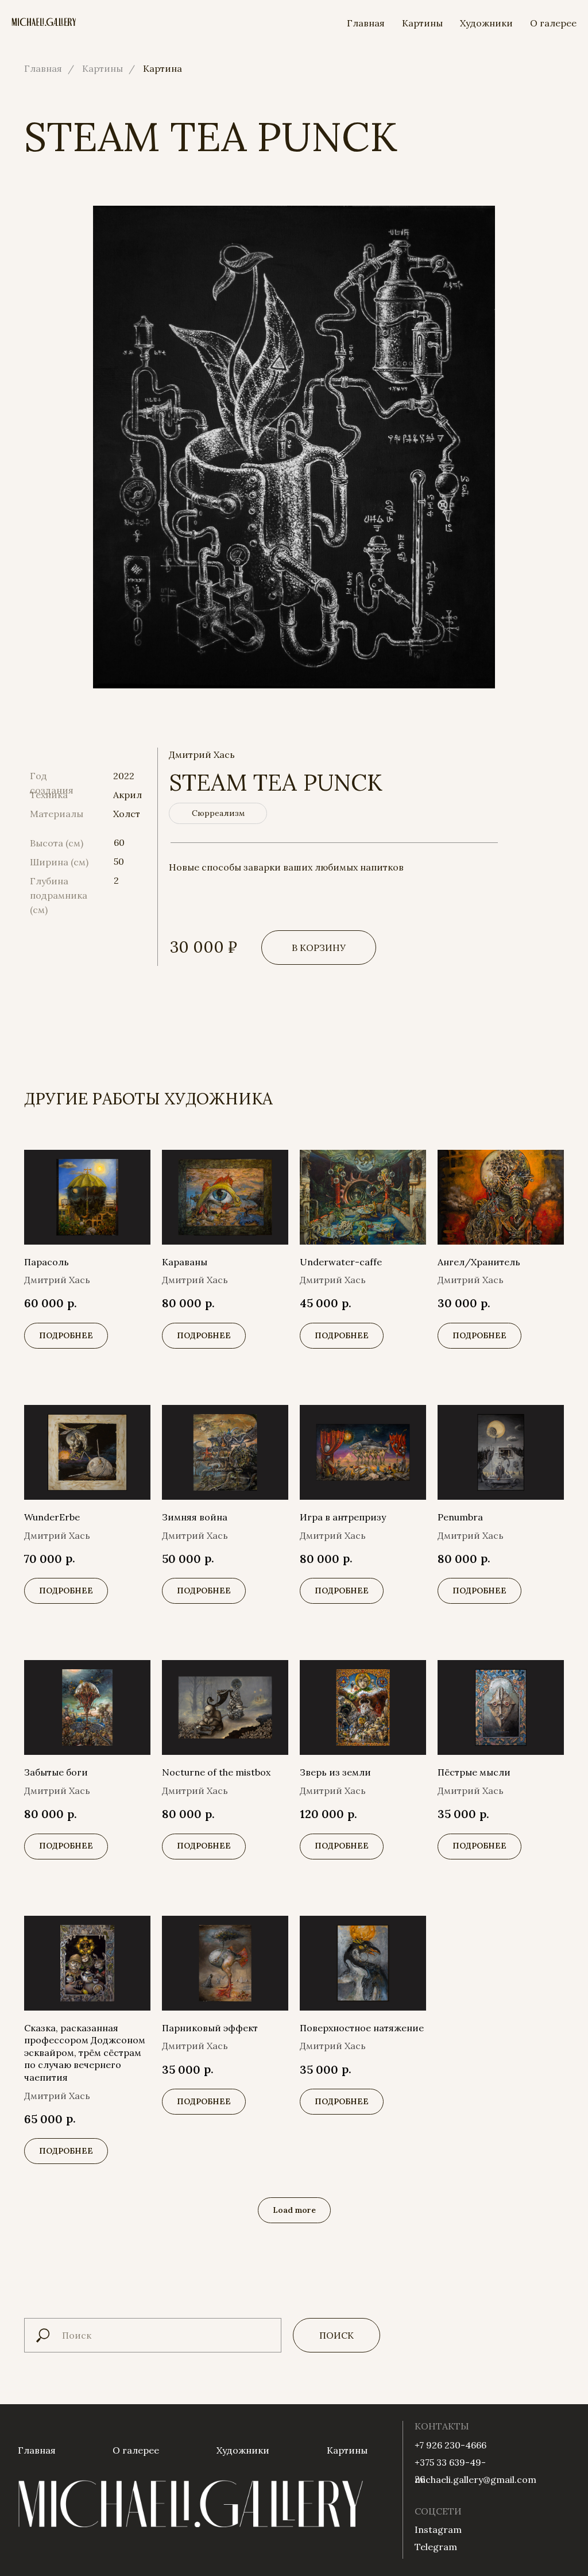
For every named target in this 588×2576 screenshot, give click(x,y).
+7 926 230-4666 (450, 2445)
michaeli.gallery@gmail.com (475, 2479)
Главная (366, 23)
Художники (486, 23)
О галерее (553, 23)
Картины (422, 23)
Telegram (436, 2547)
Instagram (438, 2529)
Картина (163, 69)
